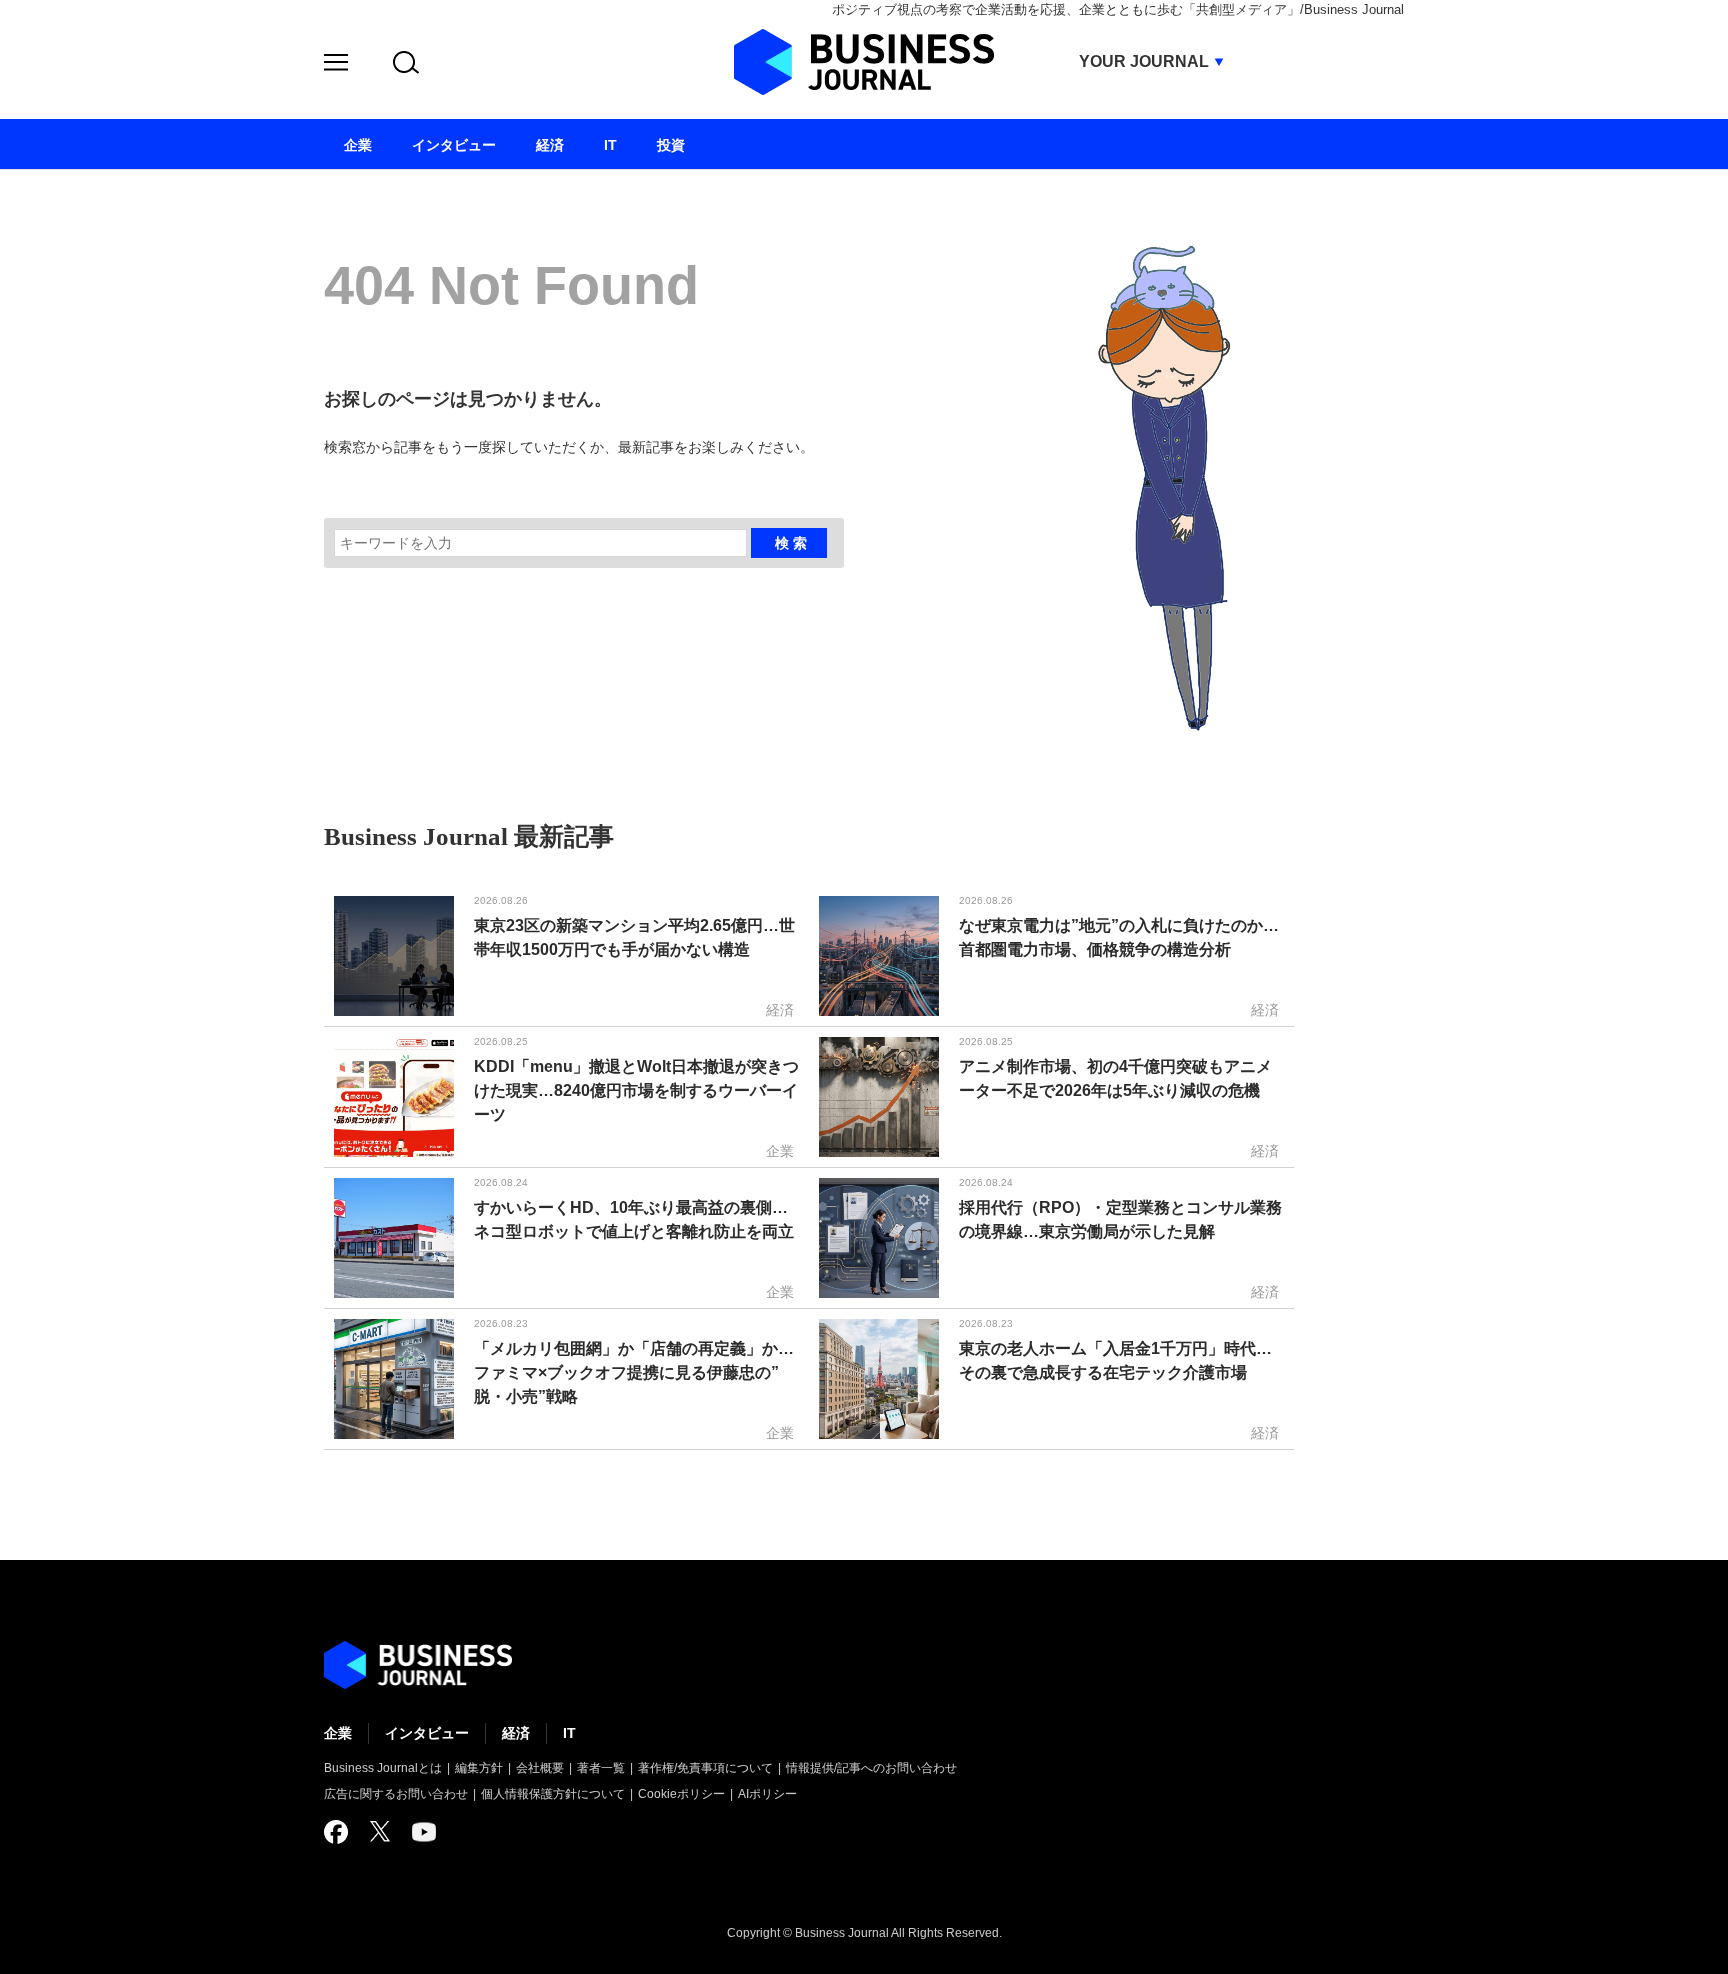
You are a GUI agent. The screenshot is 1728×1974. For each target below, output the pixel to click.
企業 (338, 1733)
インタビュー (427, 1733)
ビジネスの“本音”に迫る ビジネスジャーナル (418, 1665)
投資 (671, 145)
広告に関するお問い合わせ (396, 1794)
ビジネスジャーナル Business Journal (864, 62)
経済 (516, 1733)
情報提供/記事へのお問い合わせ (871, 1768)
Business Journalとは (383, 1768)
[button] (336, 65)
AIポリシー (767, 1794)
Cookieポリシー (681, 1794)
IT (569, 1733)
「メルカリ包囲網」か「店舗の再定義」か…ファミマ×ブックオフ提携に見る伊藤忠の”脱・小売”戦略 (634, 1372)
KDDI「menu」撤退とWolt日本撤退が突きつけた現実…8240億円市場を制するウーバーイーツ (636, 1090)
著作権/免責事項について (705, 1768)
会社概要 (540, 1768)
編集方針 (479, 1768)
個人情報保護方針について (553, 1794)
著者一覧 (601, 1768)
